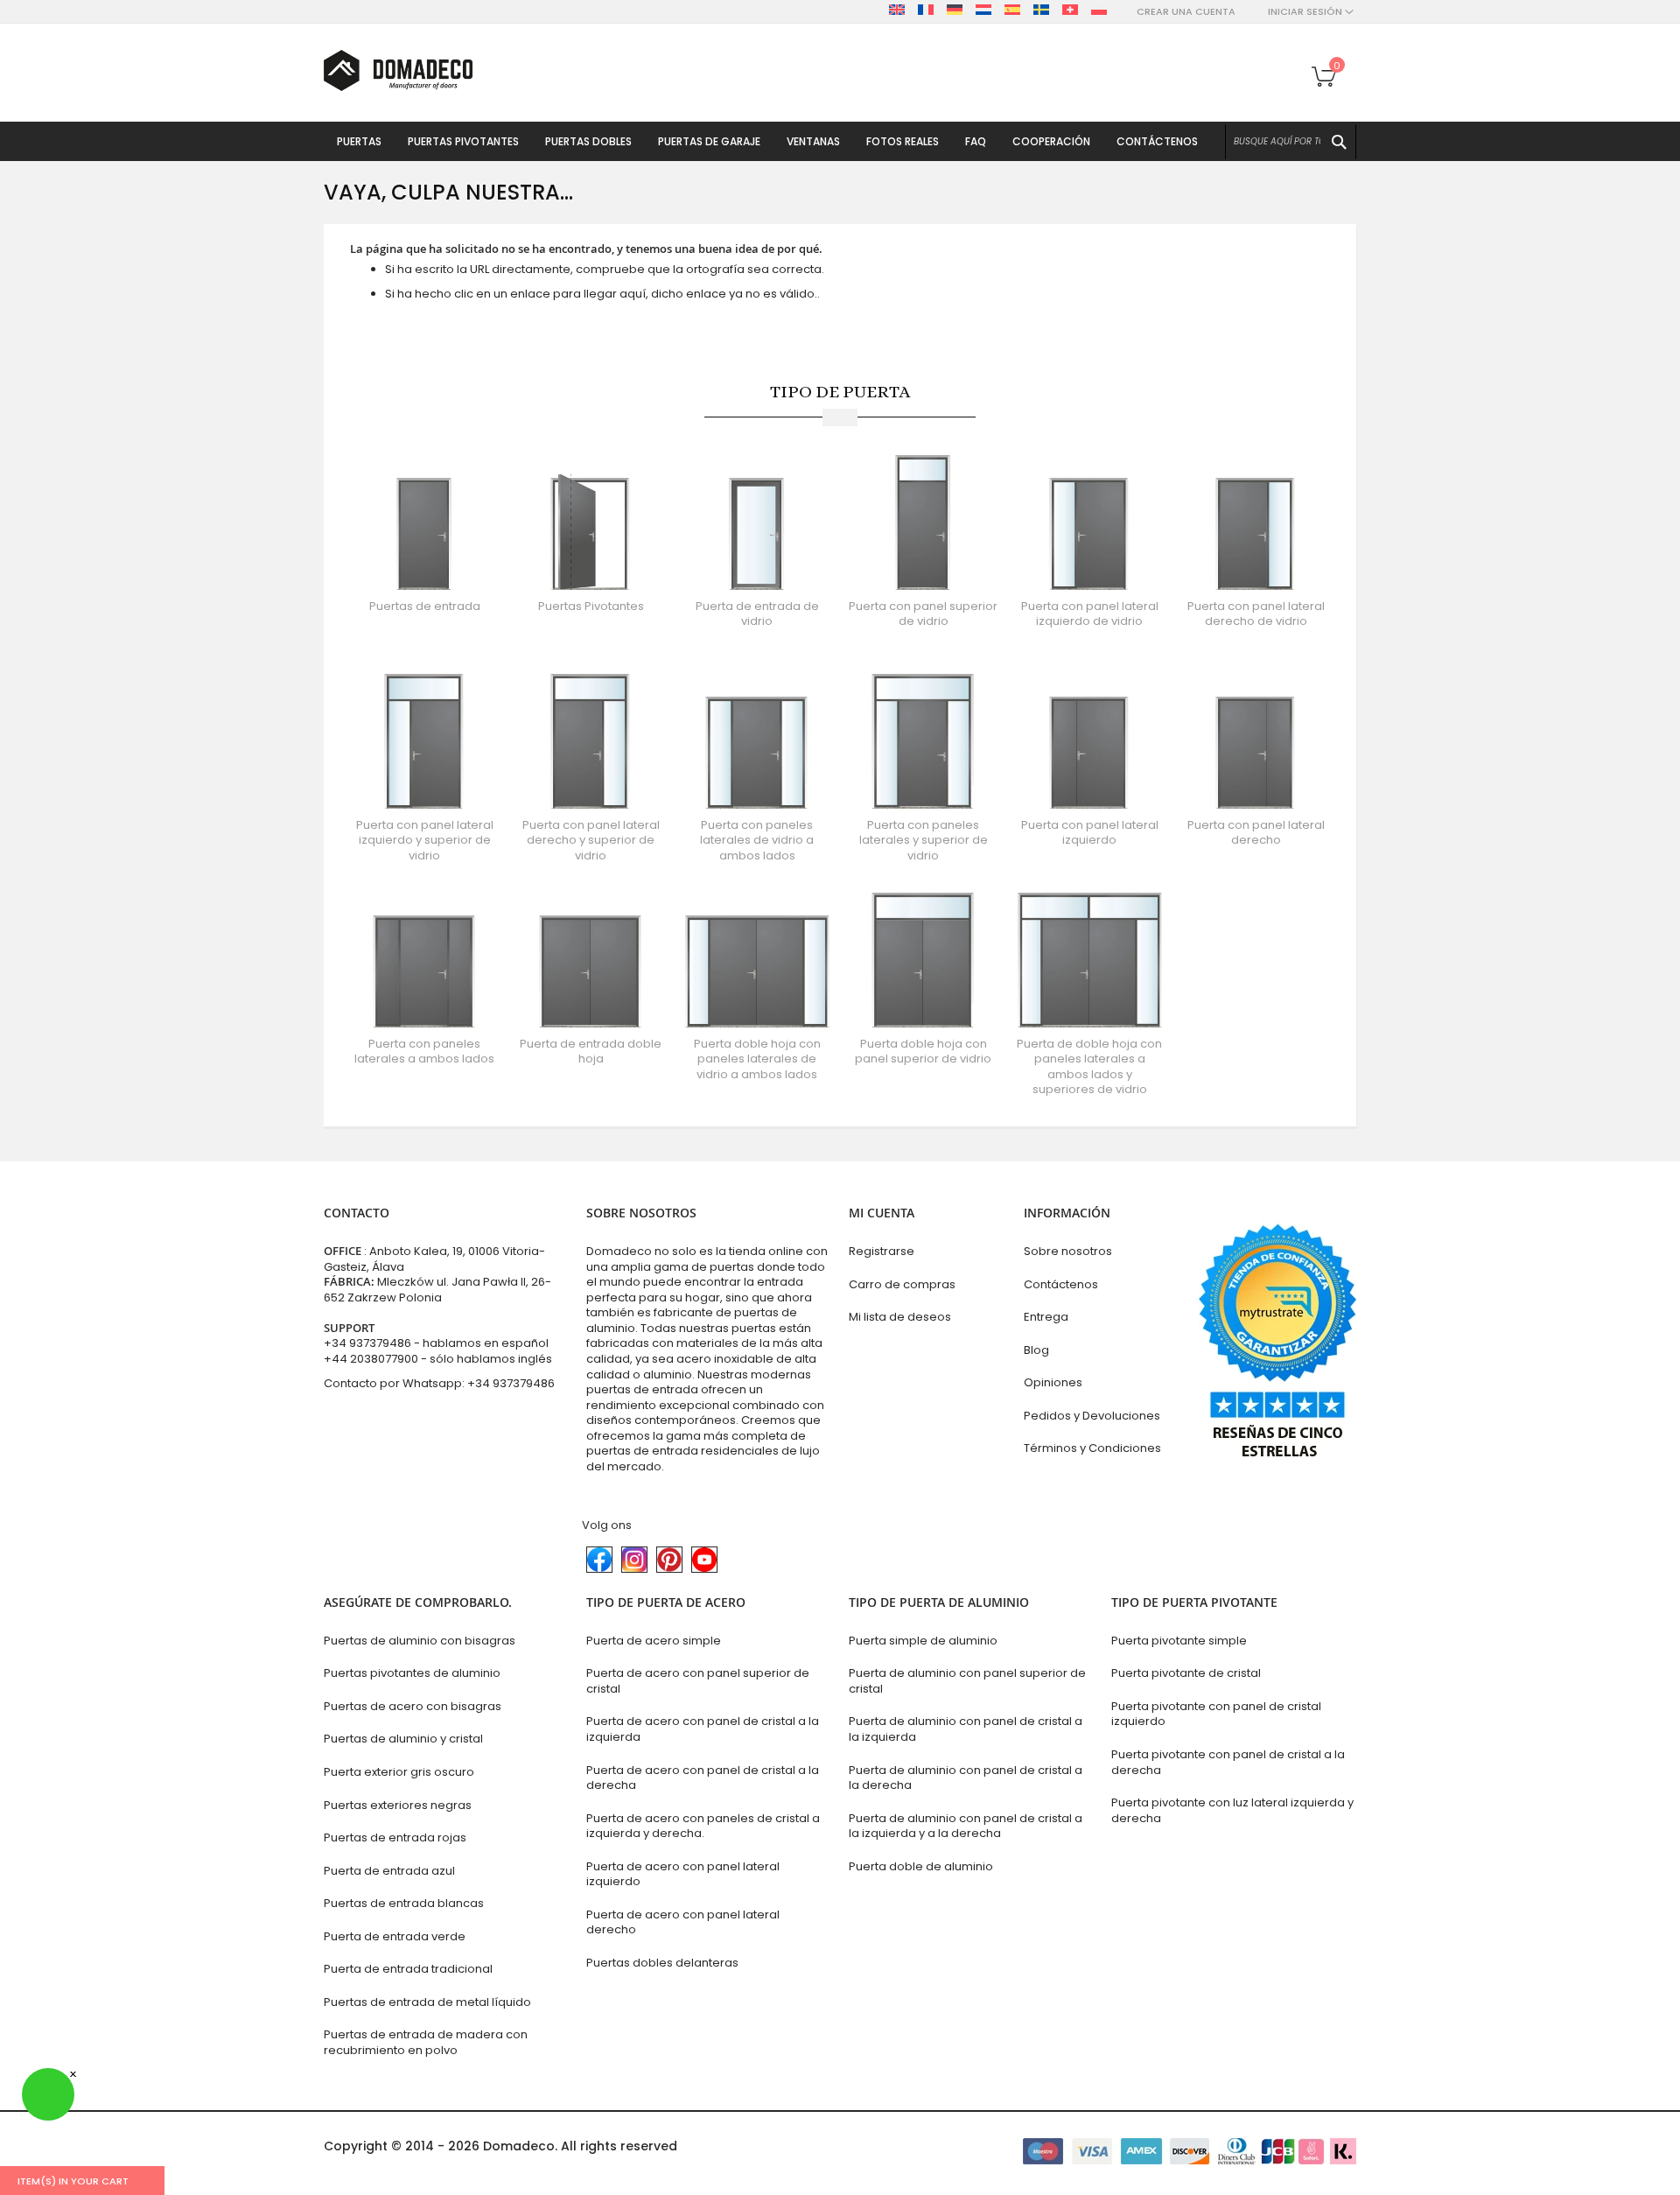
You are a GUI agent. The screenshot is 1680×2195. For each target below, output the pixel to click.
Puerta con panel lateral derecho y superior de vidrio (591, 840)
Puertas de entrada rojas (395, 1837)
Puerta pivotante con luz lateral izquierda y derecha (1232, 1810)
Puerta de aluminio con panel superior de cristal (967, 1681)
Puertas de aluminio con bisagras (420, 1641)
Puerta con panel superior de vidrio (923, 614)
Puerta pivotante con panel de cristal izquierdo (1216, 1714)
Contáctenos (1061, 1284)
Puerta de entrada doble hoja (591, 1052)
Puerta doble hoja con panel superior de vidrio (923, 1052)
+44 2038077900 (371, 1359)
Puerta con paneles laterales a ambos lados (424, 1052)
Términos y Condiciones (1092, 1448)
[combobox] (1291, 142)
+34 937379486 (367, 1343)
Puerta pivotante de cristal (1186, 1673)
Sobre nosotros (1068, 1251)
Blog (1036, 1350)
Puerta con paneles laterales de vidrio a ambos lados (757, 840)
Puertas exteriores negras (398, 1805)
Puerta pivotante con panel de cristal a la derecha (1228, 1762)
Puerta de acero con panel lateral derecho (683, 1922)
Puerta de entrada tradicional (408, 1969)
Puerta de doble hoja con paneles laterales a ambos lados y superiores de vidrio (1089, 1067)
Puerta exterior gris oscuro (399, 1772)
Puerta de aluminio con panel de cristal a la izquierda (966, 1729)
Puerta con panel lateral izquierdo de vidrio (1090, 614)
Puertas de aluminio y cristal (403, 1739)
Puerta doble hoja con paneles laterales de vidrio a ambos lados (757, 1059)
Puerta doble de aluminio (921, 1866)
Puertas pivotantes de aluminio (412, 1673)
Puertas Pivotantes (591, 606)
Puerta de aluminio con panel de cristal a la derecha (966, 1778)
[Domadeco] (398, 70)
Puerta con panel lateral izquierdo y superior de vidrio (425, 840)
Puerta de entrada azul (389, 1871)
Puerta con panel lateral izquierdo (1090, 833)
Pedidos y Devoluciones (1092, 1416)
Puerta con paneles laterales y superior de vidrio (924, 840)
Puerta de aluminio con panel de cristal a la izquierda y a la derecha (966, 1826)
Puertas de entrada (425, 606)
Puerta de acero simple (654, 1641)
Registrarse (882, 1251)
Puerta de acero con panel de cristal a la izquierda (703, 1729)
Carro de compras (902, 1284)
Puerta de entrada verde (395, 1936)
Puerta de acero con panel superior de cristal (698, 1681)
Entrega (1046, 1317)
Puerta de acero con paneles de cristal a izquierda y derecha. (703, 1826)
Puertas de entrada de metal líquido (427, 2002)
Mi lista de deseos (900, 1317)
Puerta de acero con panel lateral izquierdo (683, 1874)
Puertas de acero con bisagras (413, 1706)
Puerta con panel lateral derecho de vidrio (1256, 614)
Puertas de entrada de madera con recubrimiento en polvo (426, 2042)
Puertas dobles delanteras (662, 1963)
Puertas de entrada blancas (404, 1903)
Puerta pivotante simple (1179, 1641)
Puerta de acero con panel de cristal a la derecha (703, 1778)
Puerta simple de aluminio (923, 1641)
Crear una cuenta (1186, 12)
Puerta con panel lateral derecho (1256, 833)
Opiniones (1053, 1382)
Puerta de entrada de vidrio (757, 614)
